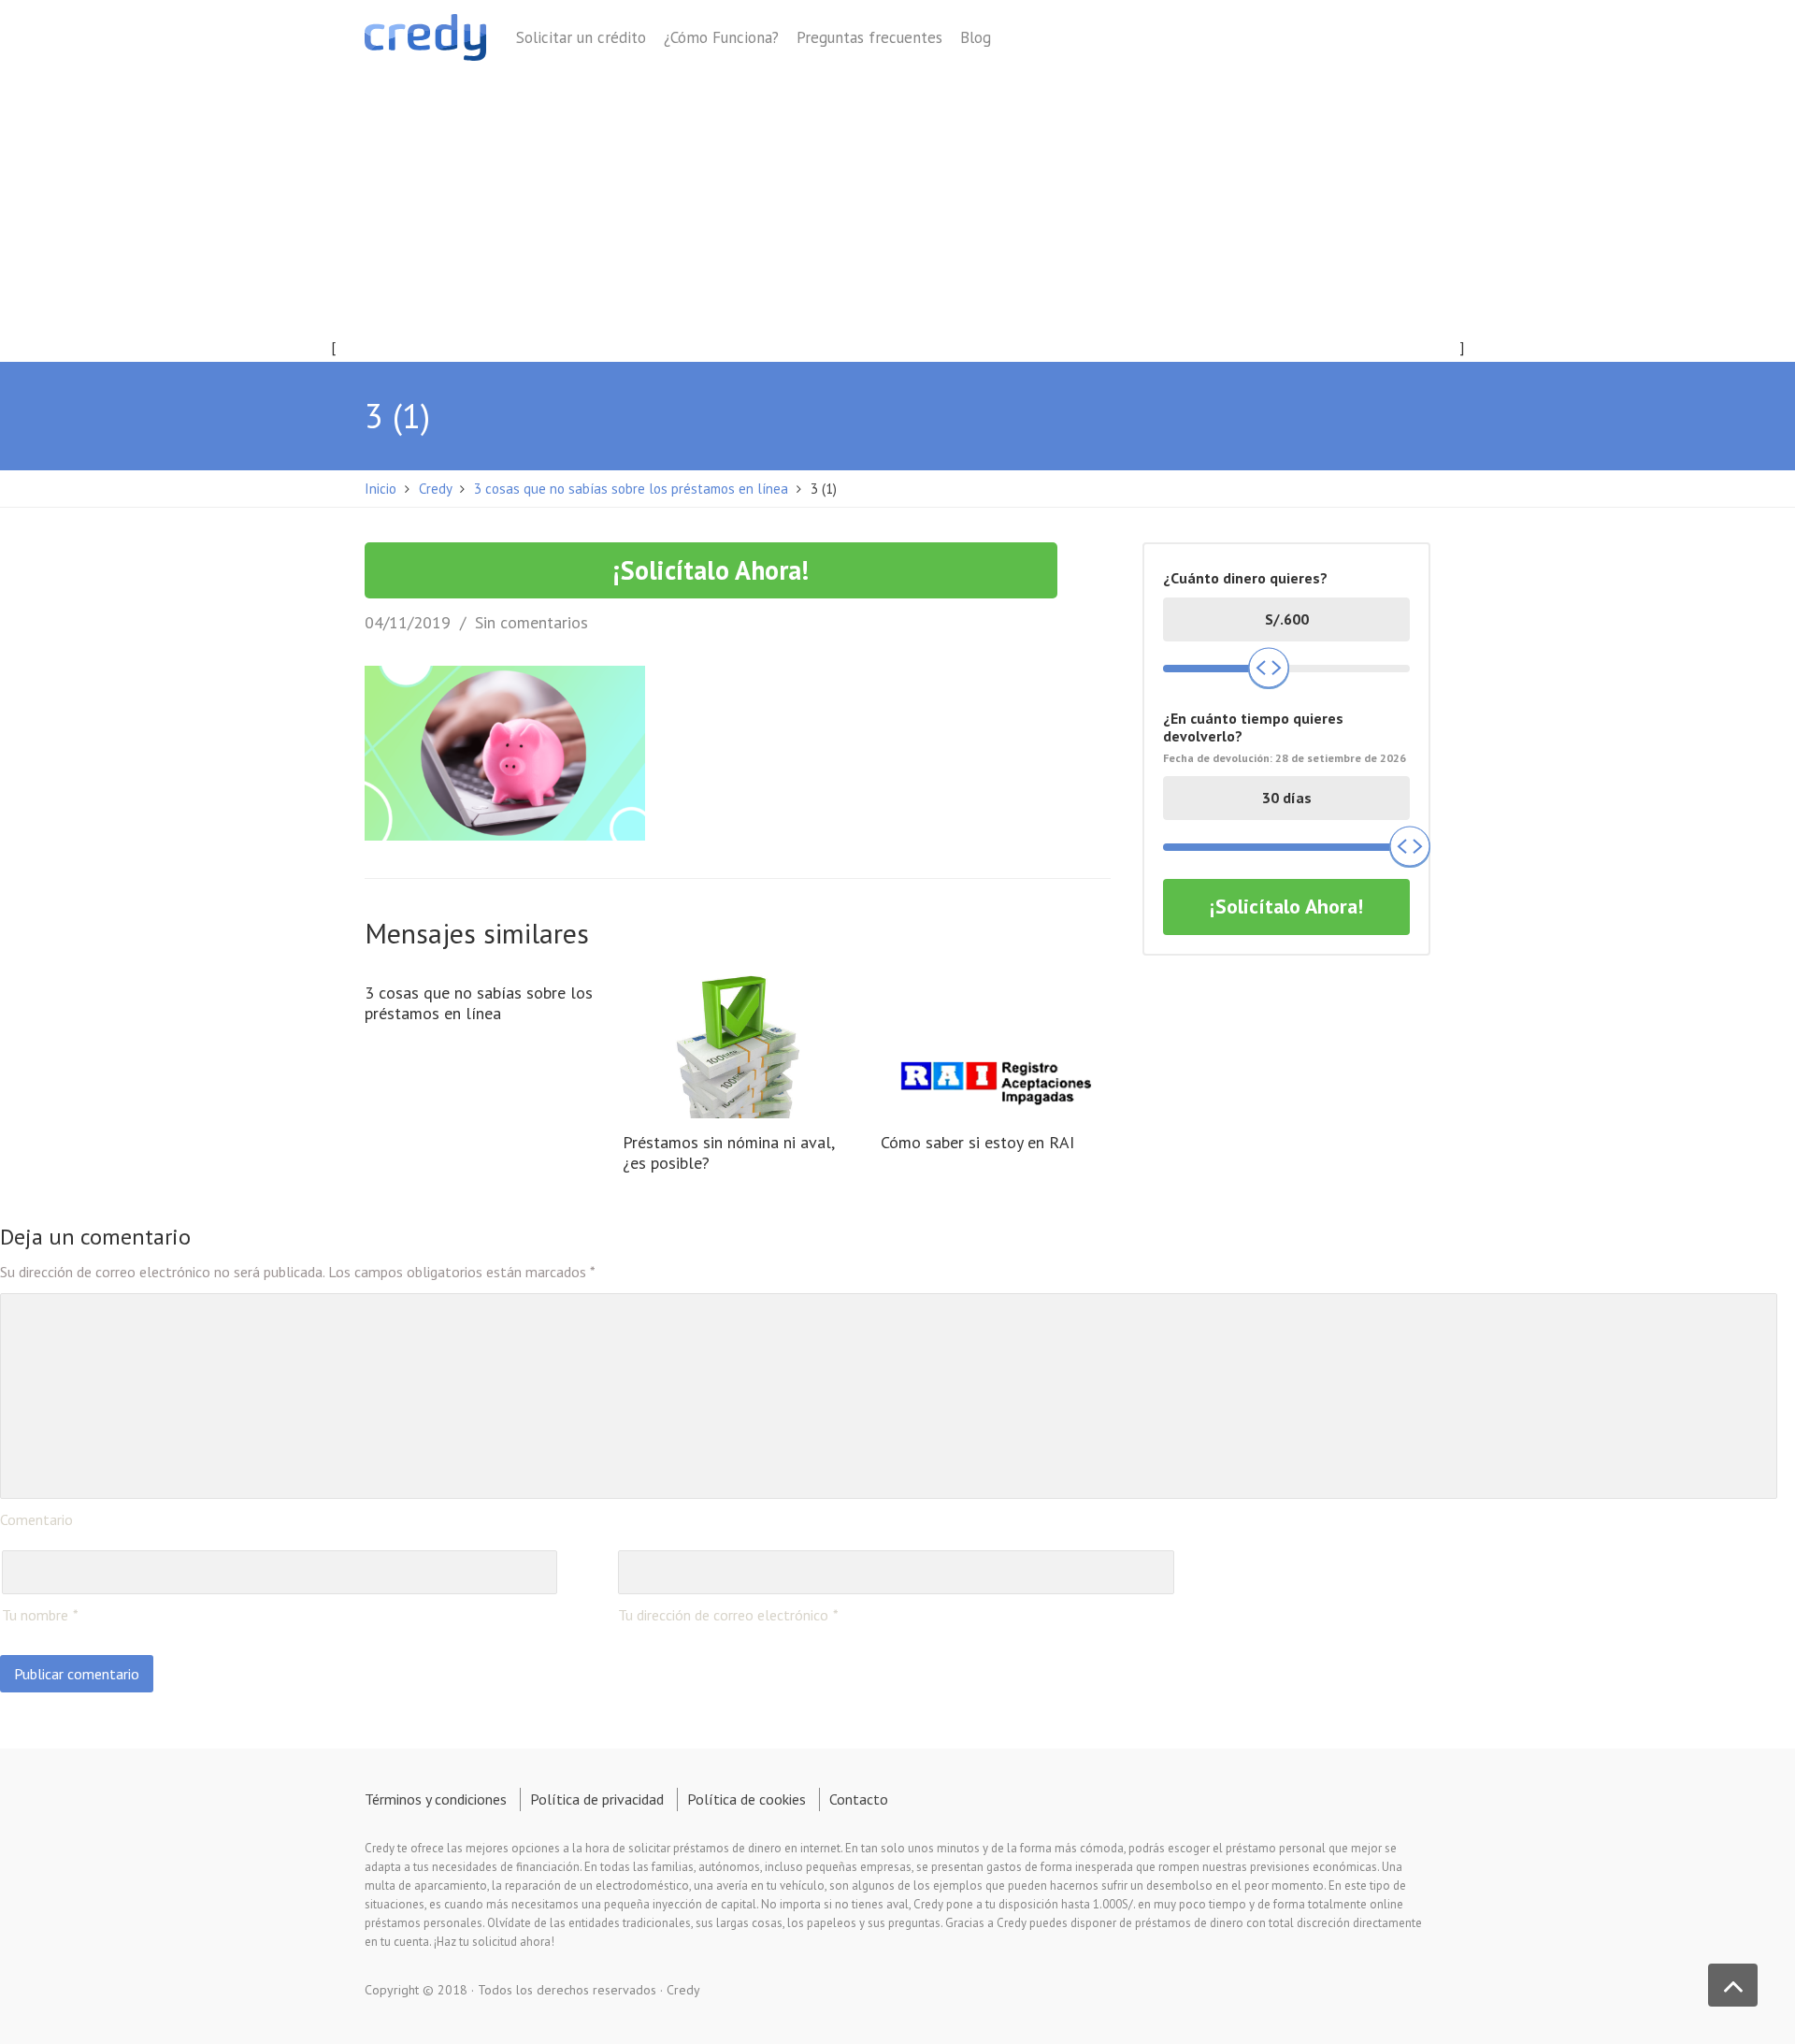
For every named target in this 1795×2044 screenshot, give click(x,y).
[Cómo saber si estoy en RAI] (996, 1044)
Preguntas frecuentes (869, 37)
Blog (976, 37)
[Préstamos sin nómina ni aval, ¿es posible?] (738, 1044)
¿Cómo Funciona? (721, 37)
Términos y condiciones (436, 1799)
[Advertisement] (897, 222)
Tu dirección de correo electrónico (723, 1615)
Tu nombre (35, 1615)
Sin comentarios (531, 622)
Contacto (859, 1799)
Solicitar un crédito (581, 37)
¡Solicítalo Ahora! (711, 570)
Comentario (36, 1519)
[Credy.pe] (425, 41)
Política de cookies (747, 1799)
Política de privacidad (597, 1799)
